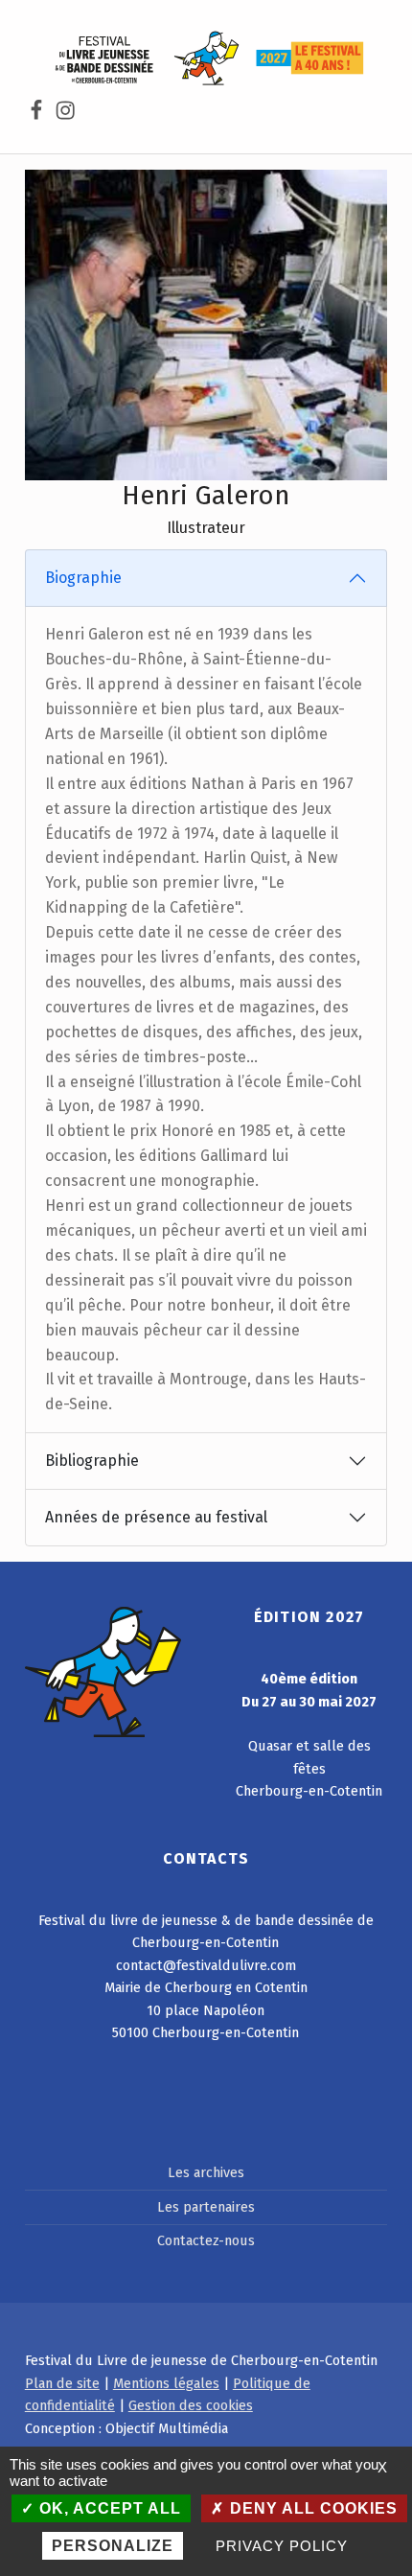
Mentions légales (166, 2383)
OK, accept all (108, 2508)
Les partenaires (206, 2207)
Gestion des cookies (191, 2405)
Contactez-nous (206, 2240)
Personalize (113, 2546)
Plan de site (62, 2383)
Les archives (206, 2172)
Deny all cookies (311, 2508)
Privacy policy (281, 2546)
